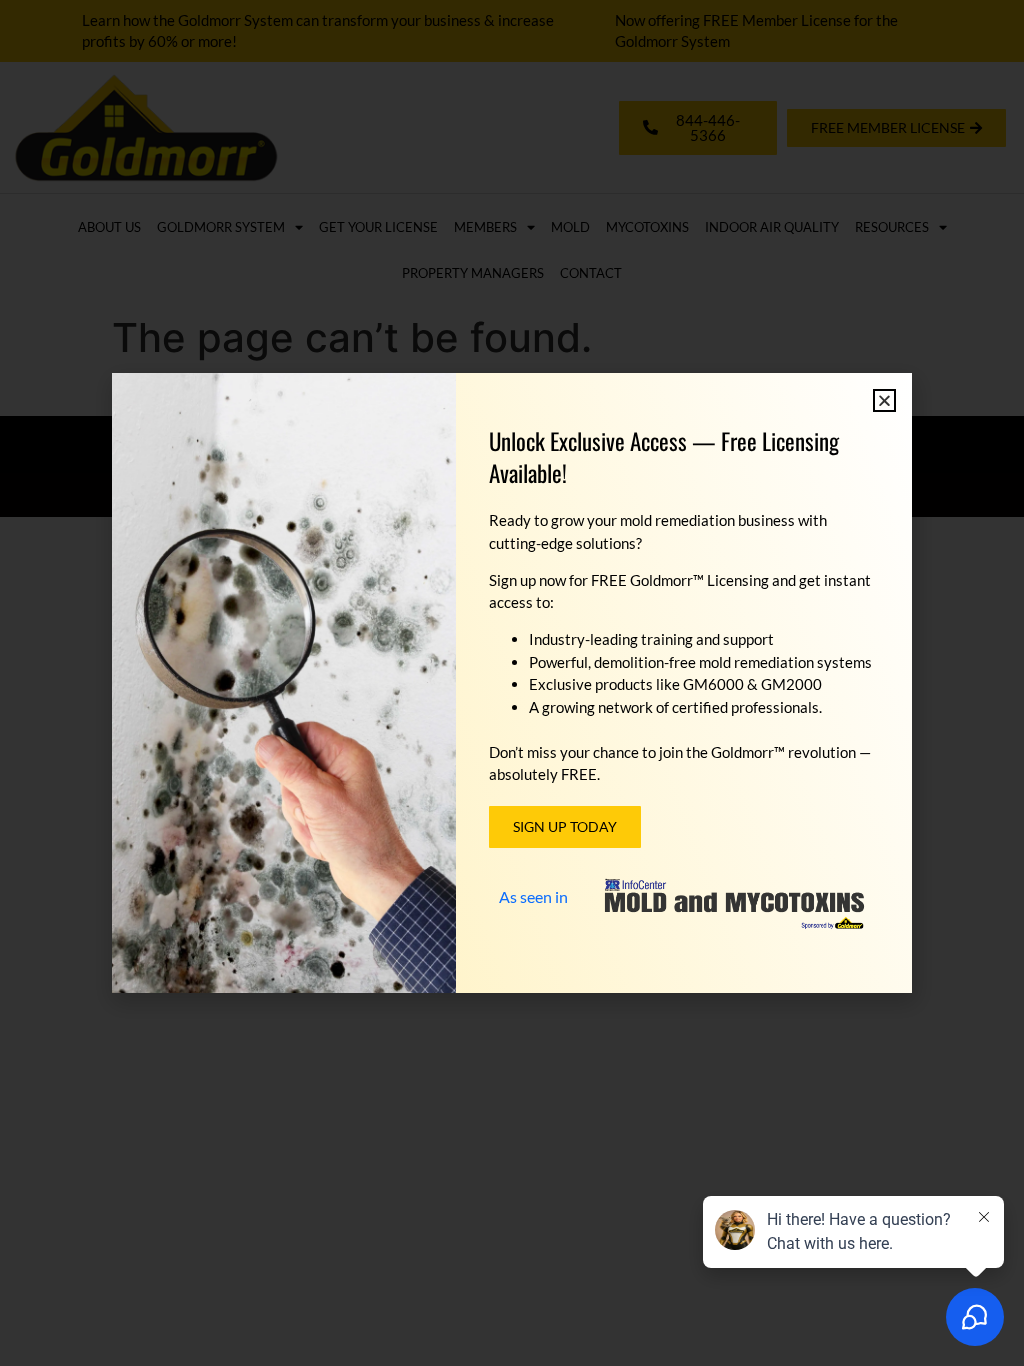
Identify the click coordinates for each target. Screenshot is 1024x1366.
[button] (884, 400)
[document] (512, 683)
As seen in (533, 896)
